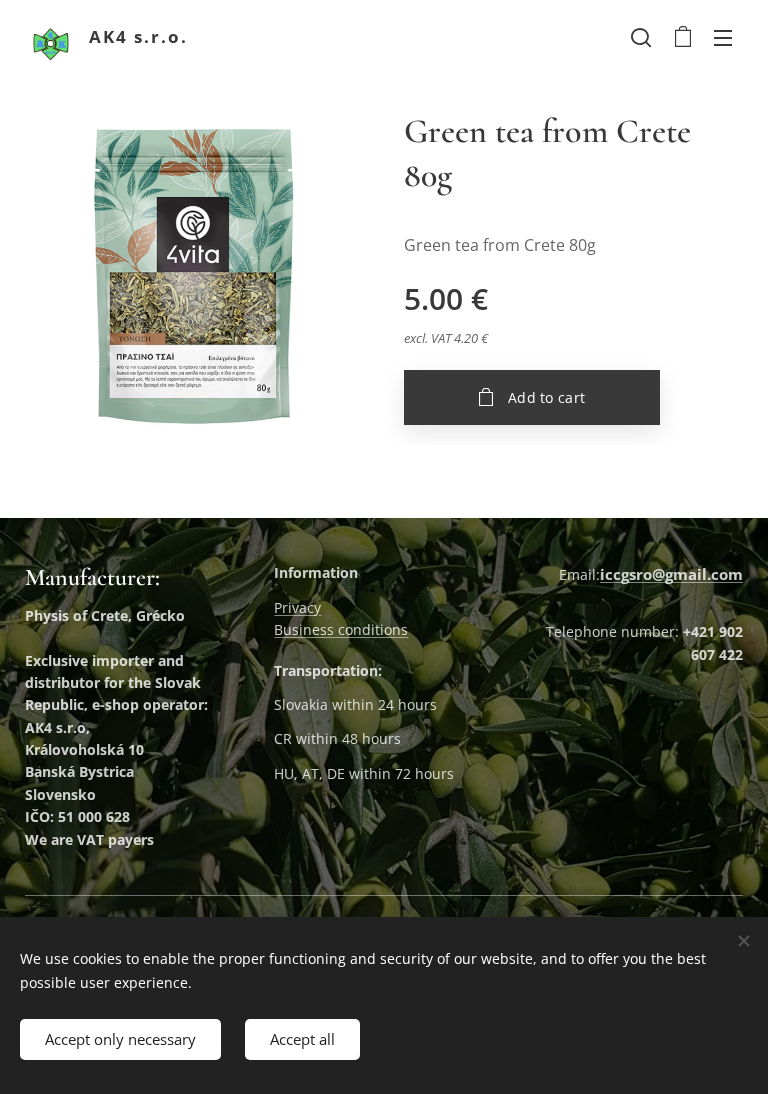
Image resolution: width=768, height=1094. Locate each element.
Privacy (297, 607)
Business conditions (341, 629)
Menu (723, 37)
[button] (641, 37)
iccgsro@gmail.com (671, 574)
